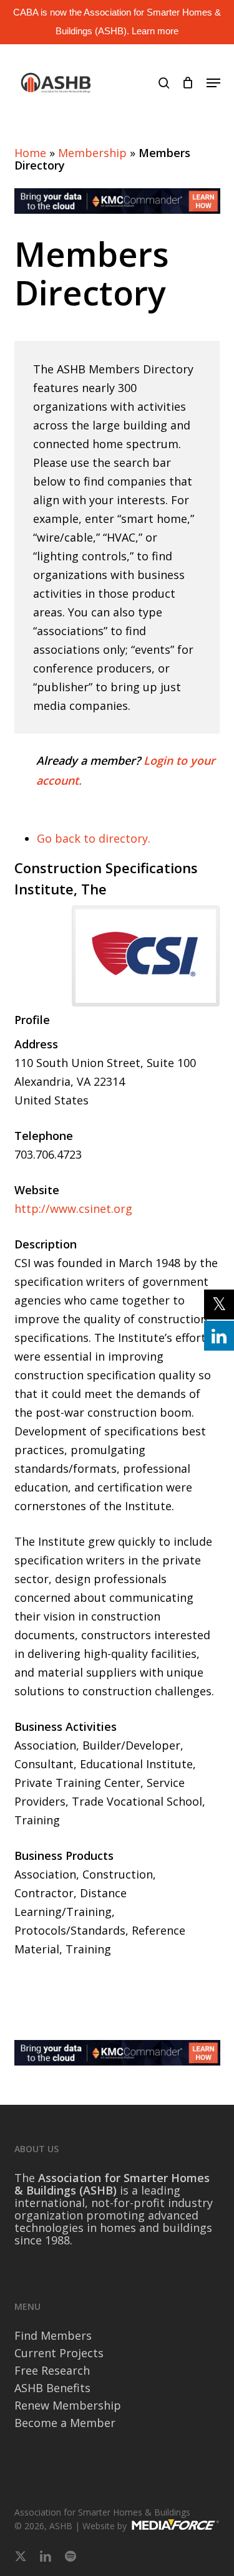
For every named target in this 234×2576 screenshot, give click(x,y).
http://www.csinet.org (73, 1209)
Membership (92, 153)
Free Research (52, 2370)
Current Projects (59, 2353)
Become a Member (65, 2423)
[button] (213, 83)
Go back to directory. (94, 838)
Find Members (53, 2335)
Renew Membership (68, 2405)
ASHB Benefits (52, 2388)
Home (30, 153)
